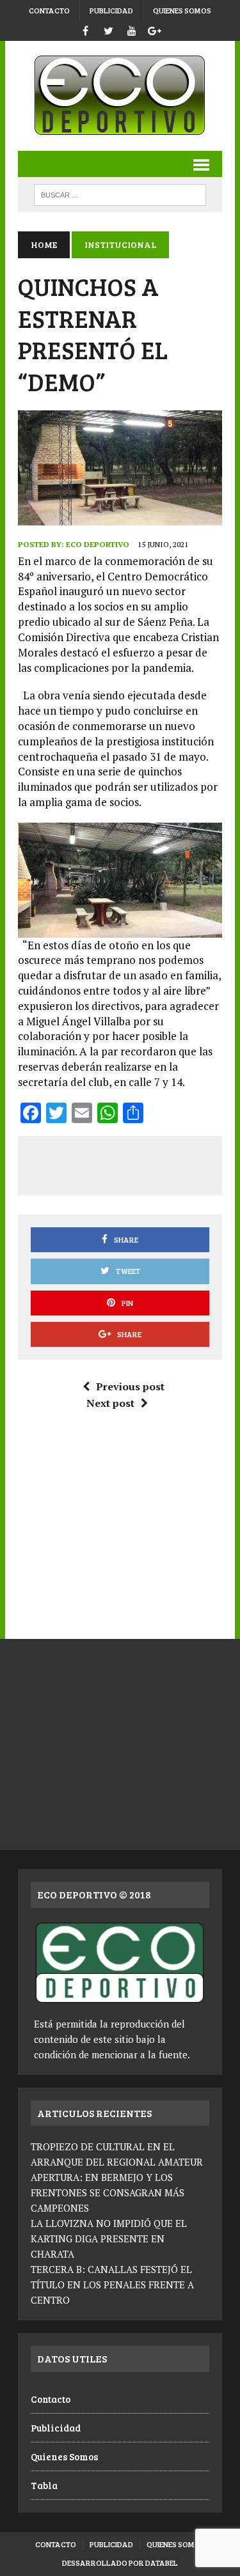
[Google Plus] (155, 29)
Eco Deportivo (98, 544)
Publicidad (111, 10)
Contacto (49, 10)
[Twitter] (109, 29)
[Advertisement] (134, 1163)
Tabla (44, 2485)
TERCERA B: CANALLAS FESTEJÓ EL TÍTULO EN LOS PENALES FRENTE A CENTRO (112, 2285)
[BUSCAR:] (120, 193)
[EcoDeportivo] (120, 96)
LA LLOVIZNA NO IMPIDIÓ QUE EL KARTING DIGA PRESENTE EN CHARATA (109, 2238)
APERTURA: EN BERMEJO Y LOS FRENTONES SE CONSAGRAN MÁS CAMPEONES (108, 2192)
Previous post (130, 1386)
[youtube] (132, 29)
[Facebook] (86, 29)
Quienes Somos (182, 10)
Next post (110, 1403)
